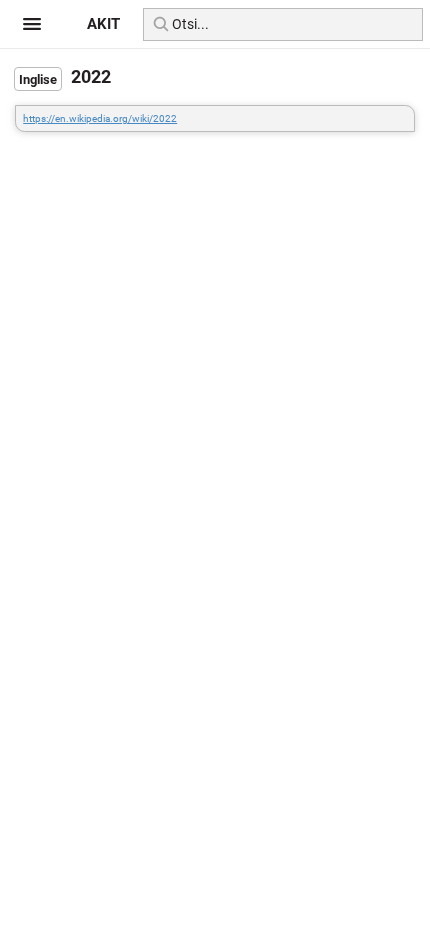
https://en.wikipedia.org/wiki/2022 (100, 118)
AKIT (103, 24)
